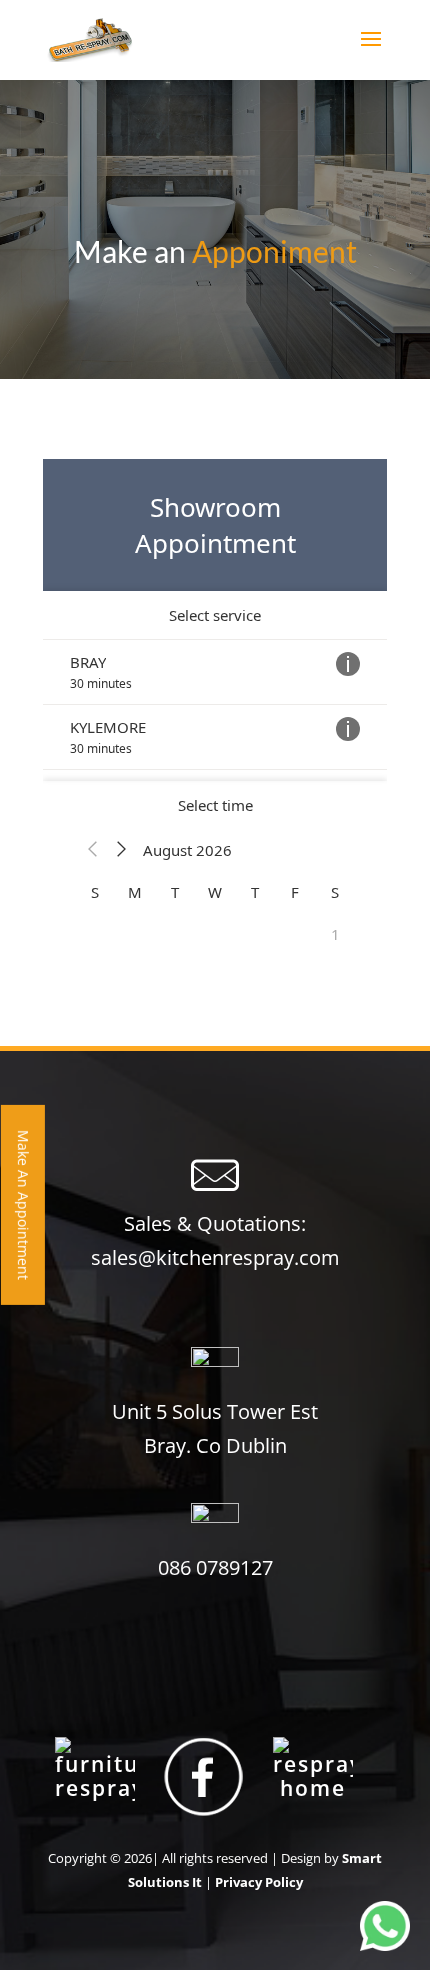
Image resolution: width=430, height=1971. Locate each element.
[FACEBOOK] (204, 1775)
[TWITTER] (95, 1775)
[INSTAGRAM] (313, 1775)
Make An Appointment (23, 1204)
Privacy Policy (259, 1882)
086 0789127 (215, 1567)
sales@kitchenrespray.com (215, 1257)
